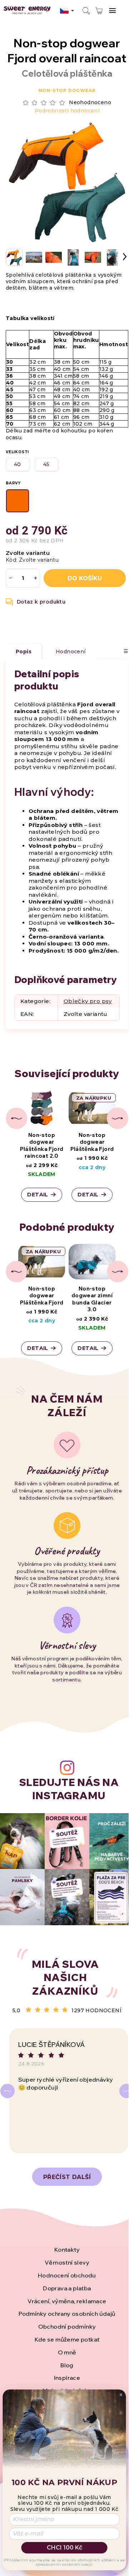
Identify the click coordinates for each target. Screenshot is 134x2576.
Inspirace (67, 2378)
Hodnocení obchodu (67, 2275)
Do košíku (85, 578)
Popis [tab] (24, 652)
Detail (38, 1195)
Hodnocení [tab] (71, 652)
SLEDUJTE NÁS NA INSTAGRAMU (69, 1789)
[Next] (126, 2091)
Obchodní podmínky (67, 2326)
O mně (67, 2352)
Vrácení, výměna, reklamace (67, 2301)
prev (16, 1118)
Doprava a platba (67, 2288)
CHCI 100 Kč (64, 2548)
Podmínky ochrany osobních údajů (67, 2314)
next (118, 1118)
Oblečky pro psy (88, 1001)
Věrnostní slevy (67, 2262)
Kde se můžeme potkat (67, 2339)
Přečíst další (67, 2177)
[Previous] (8, 2091)
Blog (67, 2365)
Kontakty (67, 2250)
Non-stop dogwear (67, 90)
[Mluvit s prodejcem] (36, 602)
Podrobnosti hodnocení (67, 111)
